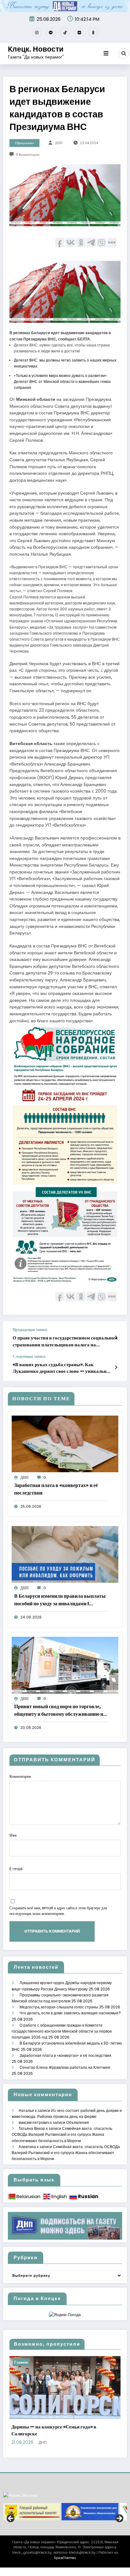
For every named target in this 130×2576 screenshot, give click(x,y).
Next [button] (119, 2519)
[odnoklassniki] (93, 32)
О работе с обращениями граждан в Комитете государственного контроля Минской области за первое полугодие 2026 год (62, 2031)
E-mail (16, 1869)
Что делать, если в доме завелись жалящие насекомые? (70, 2013)
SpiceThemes (65, 2558)
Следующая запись (29, 1356)
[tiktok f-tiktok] (65, 32)
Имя (13, 1835)
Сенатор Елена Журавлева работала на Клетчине (65, 2067)
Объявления (78, 2122)
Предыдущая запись (30, 1330)
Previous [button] (11, 2519)
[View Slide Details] (32, 2512)
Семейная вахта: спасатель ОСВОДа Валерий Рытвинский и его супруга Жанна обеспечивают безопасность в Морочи (62, 2134)
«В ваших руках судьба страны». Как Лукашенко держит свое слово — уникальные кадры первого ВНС (63, 1368)
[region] (65, 2512)
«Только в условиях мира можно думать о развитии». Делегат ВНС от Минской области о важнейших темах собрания (62, 382)
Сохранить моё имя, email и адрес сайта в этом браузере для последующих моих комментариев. (58, 1911)
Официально (25, 143)
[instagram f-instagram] (37, 32)
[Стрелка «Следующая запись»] (116, 1367)
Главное (21, 2362)
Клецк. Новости (36, 49)
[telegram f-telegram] (51, 32)
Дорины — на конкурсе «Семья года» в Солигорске (54, 2430)
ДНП (59, 143)
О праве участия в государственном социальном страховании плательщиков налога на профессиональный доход (65, 1341)
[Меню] (106, 53)
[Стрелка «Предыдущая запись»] (116, 1338)
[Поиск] (124, 53)
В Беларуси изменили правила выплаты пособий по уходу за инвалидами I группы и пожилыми (60, 1600)
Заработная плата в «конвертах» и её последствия (56, 1489)
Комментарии (20, 1776)
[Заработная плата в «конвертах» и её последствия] (65, 1443)
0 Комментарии (28, 155)
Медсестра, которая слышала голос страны (59, 2007)
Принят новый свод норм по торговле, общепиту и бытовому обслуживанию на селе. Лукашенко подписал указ (60, 1710)
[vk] (79, 32)
